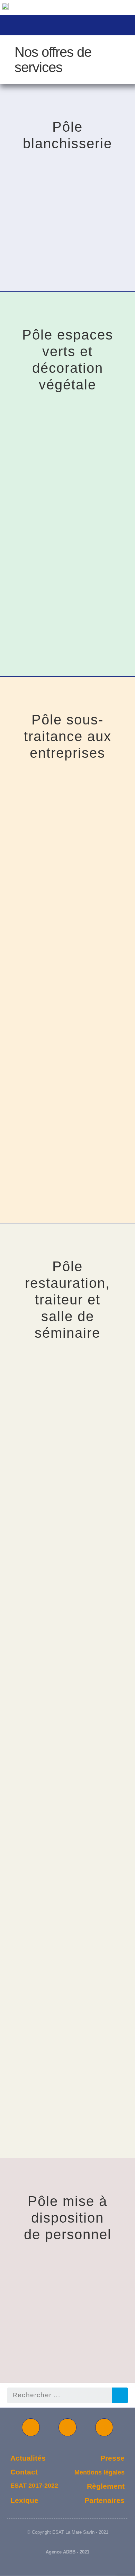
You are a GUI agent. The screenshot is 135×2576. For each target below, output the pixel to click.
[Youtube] (31, 2427)
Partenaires (105, 2500)
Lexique (24, 2500)
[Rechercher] (120, 2395)
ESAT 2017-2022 (34, 2486)
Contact (24, 2472)
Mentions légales (100, 2472)
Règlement (106, 2486)
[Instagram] (104, 2427)
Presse (112, 2458)
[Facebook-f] (67, 2427)
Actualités (28, 2458)
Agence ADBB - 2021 (67, 2552)
